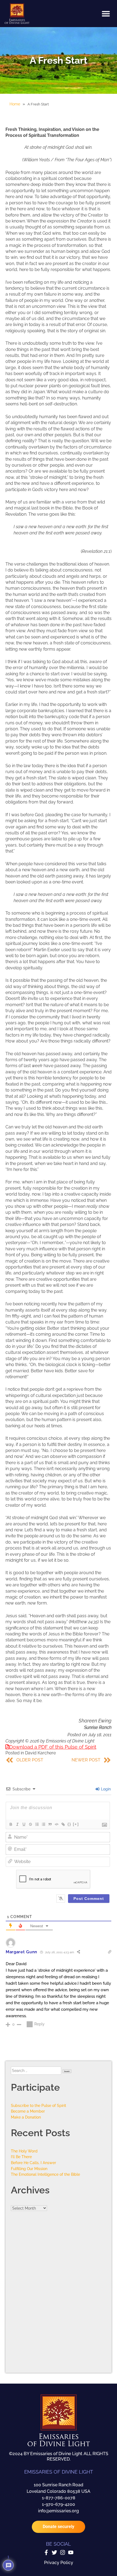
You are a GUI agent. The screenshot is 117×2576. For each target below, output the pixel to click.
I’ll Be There (21, 2157)
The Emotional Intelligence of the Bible (45, 2174)
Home (15, 104)
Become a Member (28, 2111)
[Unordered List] (43, 1824)
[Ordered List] (37, 1824)
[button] (106, 14)
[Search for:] (37, 2070)
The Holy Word (24, 2151)
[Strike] (30, 1824)
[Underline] (24, 1824)
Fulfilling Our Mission (29, 2169)
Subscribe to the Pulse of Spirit (39, 2105)
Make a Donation (26, 2117)
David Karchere (40, 1753)
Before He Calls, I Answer (33, 2163)
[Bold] (11, 1824)
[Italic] (17, 1824)
